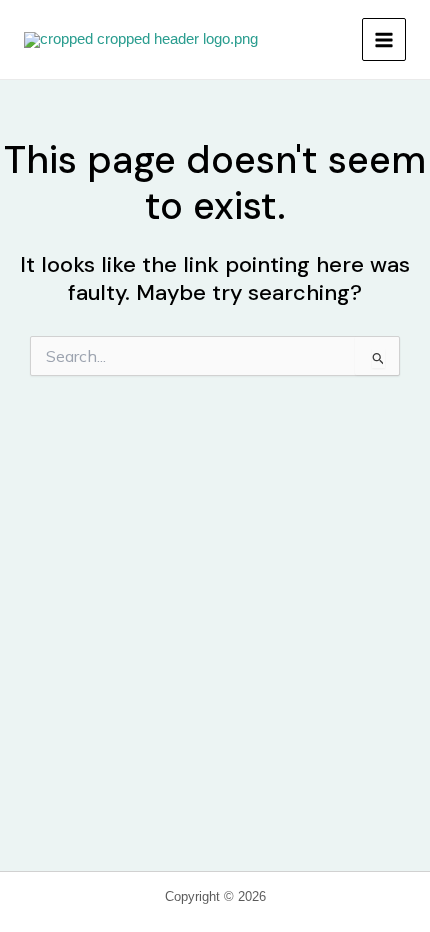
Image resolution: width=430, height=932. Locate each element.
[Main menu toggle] (384, 40)
